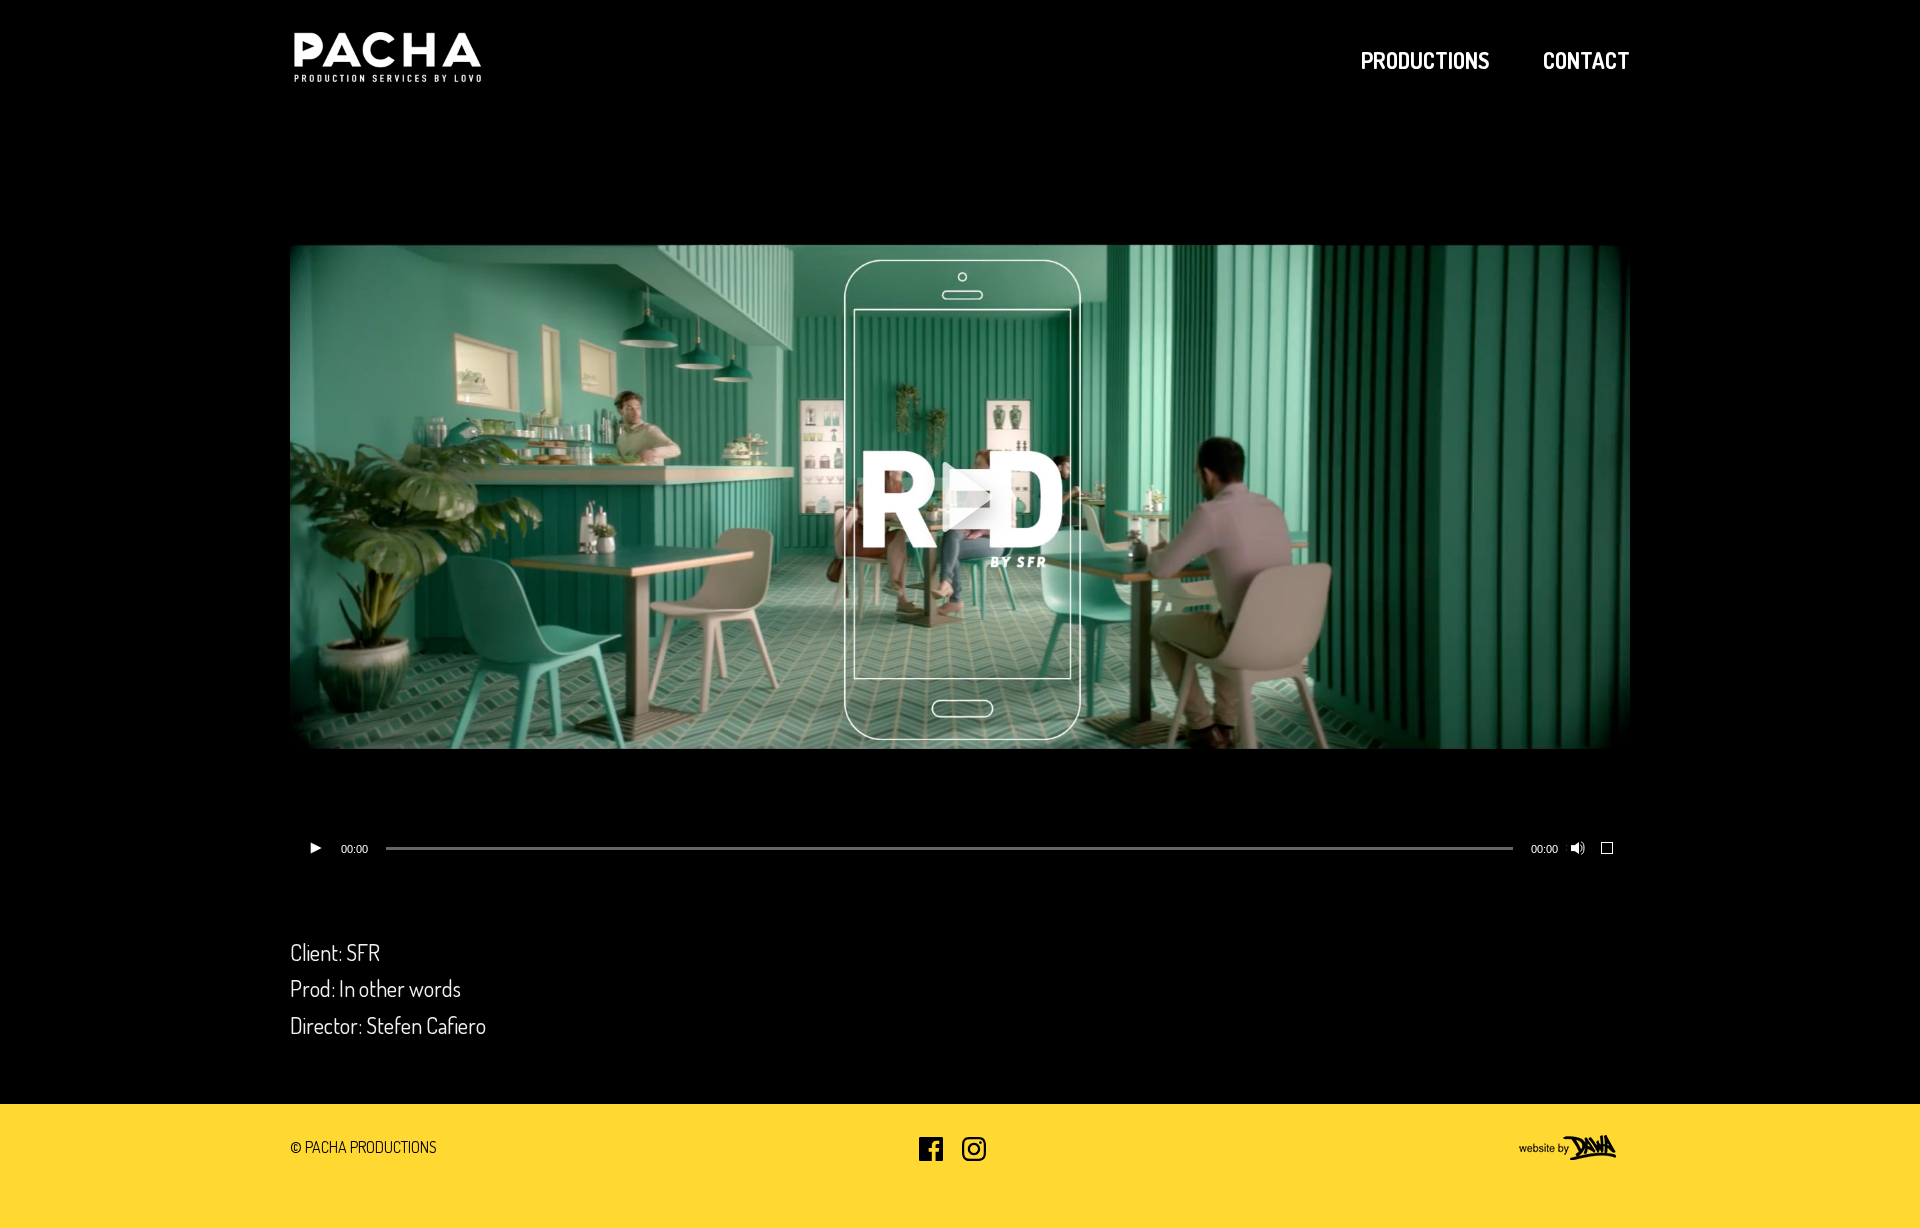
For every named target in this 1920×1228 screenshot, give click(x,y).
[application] (960, 497)
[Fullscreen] (1608, 849)
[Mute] (1576, 849)
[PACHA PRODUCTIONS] (390, 60)
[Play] (315, 849)
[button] (960, 497)
